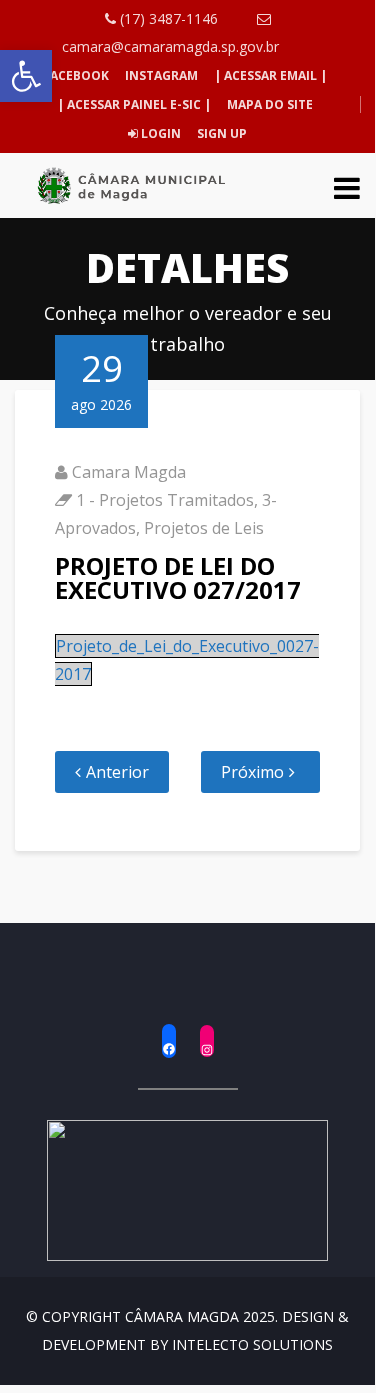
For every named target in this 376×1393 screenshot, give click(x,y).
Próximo (252, 772)
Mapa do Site (270, 104)
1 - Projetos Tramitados (165, 500)
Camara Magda (129, 472)
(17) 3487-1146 (167, 18)
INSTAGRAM (161, 75)
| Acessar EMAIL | (270, 75)
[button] (26, 76)
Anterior (117, 772)
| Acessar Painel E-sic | (134, 104)
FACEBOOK (76, 75)
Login (159, 133)
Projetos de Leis (204, 528)
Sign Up (220, 133)
